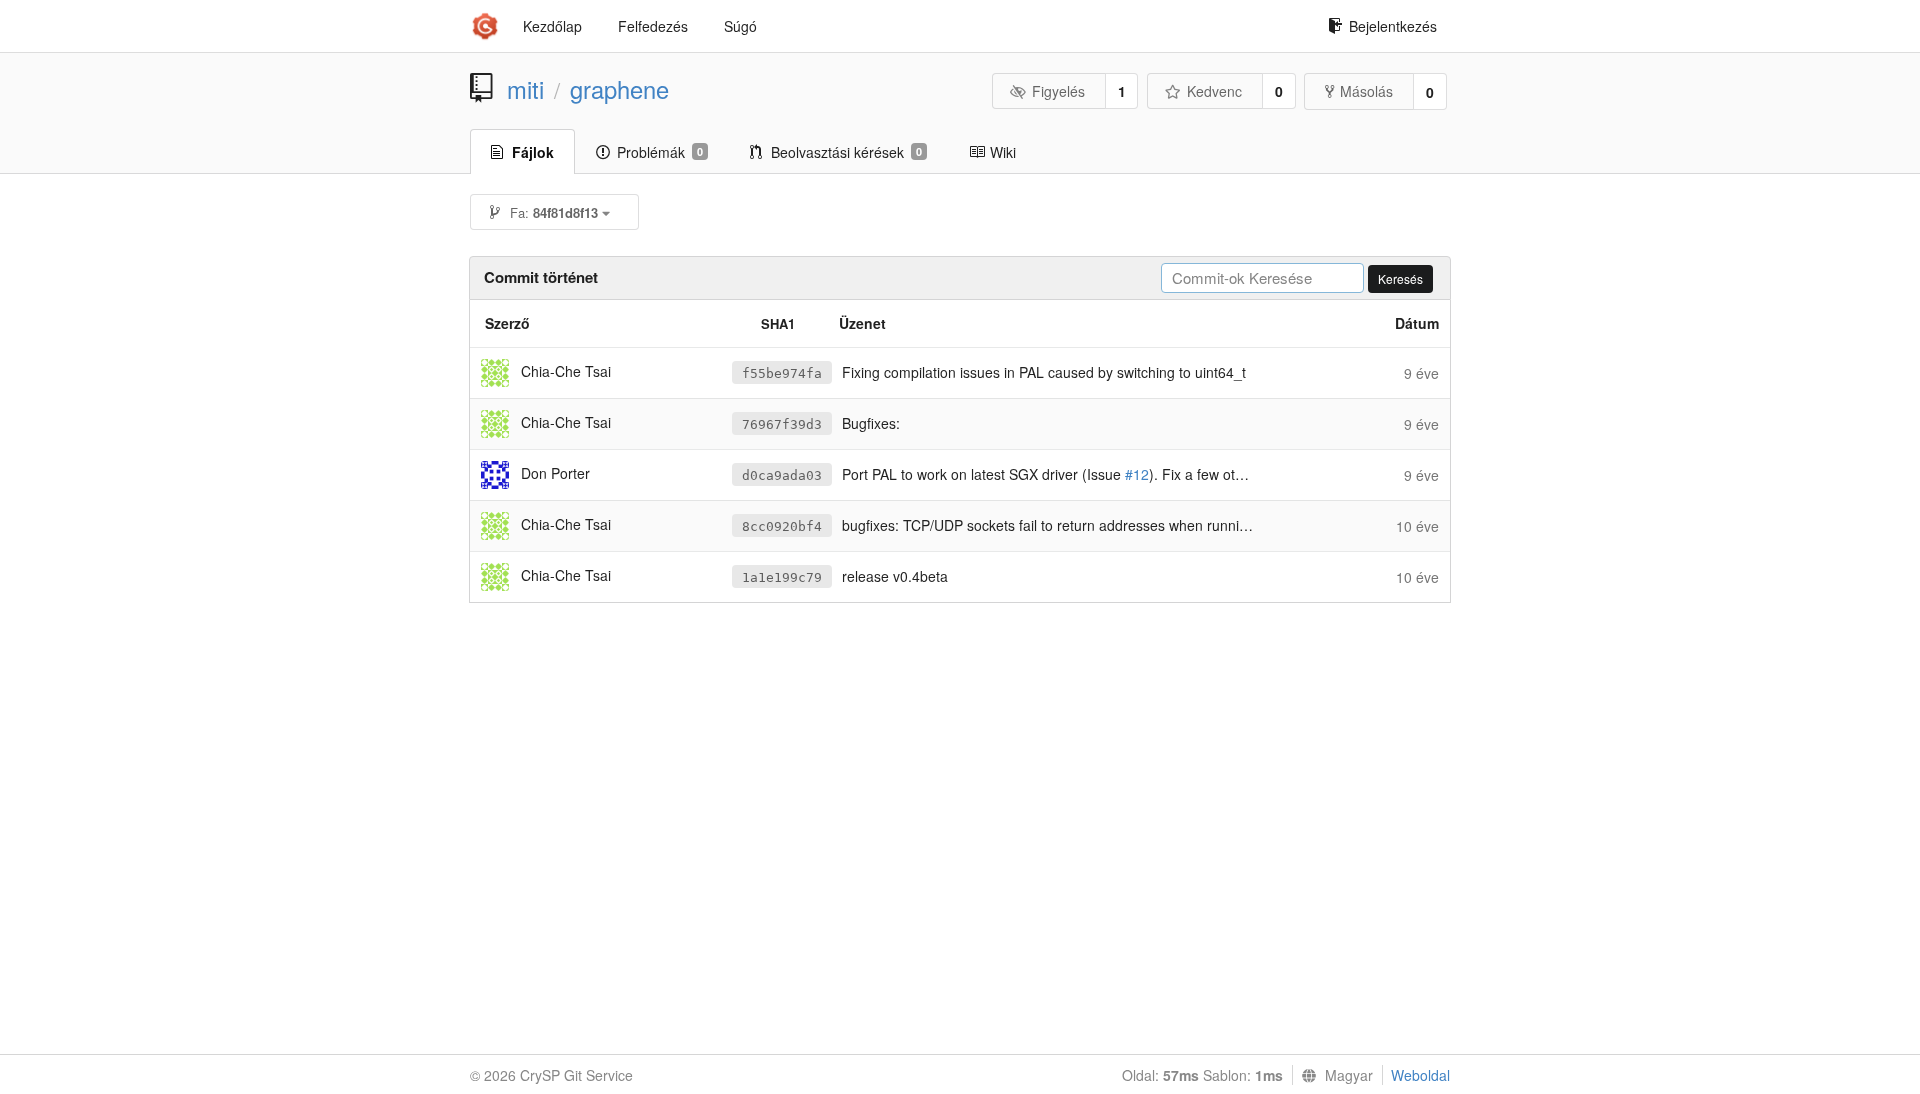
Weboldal (1420, 1075)
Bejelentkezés (1393, 26)
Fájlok (533, 152)
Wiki (1003, 152)
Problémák (660, 152)
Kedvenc (1214, 91)
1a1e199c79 (782, 577)
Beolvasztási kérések (846, 152)
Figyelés (1058, 91)
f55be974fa (782, 373)
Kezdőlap (552, 26)
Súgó (740, 26)
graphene (619, 89)
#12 (1137, 474)
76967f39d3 (782, 424)
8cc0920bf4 (782, 526)
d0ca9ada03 (782, 475)
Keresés (1400, 278)
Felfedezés (653, 26)
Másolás (1366, 91)
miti (525, 89)
